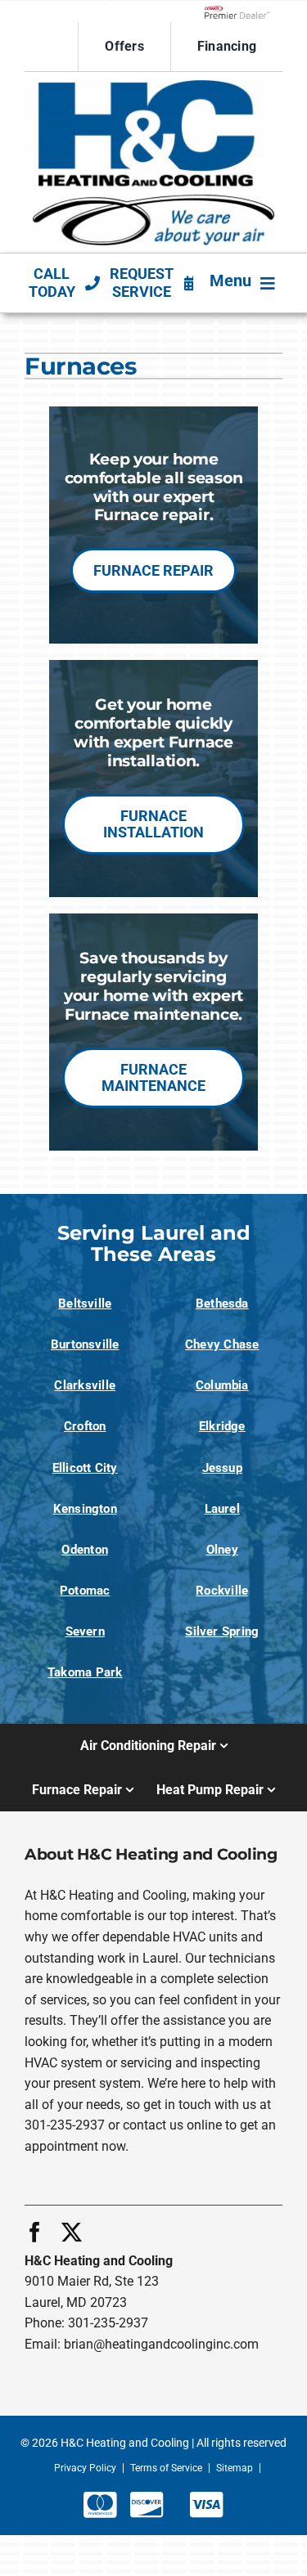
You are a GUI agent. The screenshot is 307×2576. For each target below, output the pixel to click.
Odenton (85, 1550)
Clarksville (85, 1385)
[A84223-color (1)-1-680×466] (153, 86)
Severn (85, 1631)
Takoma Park (85, 1672)
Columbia (222, 1385)
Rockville (222, 1591)
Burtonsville (85, 1344)
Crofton (85, 1426)
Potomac (85, 1591)
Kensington (85, 1509)
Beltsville (85, 1304)
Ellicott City (85, 1468)
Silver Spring (222, 1631)
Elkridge (222, 1426)
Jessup (222, 1468)
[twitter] (72, 2232)
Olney (222, 1550)
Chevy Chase (222, 1344)
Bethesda (222, 1304)
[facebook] (35, 2232)
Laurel (222, 1509)
